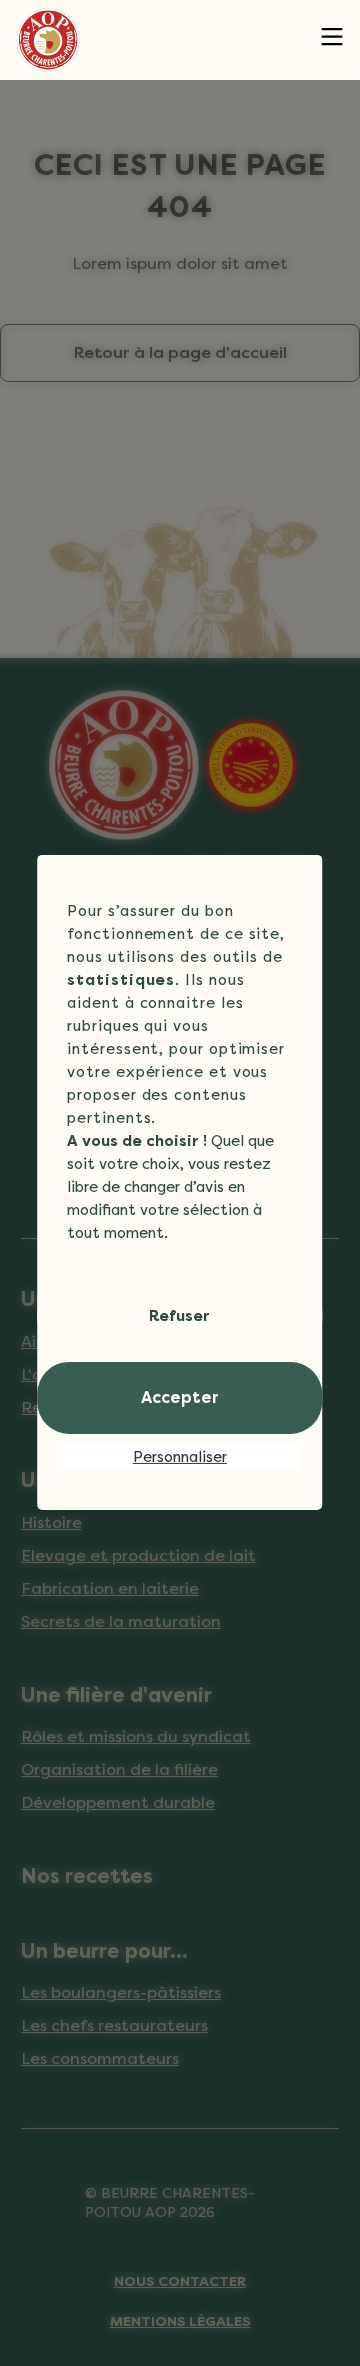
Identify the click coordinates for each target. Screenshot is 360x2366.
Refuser (179, 1316)
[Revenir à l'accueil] (48, 40)
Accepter (180, 1397)
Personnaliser (180, 1457)
